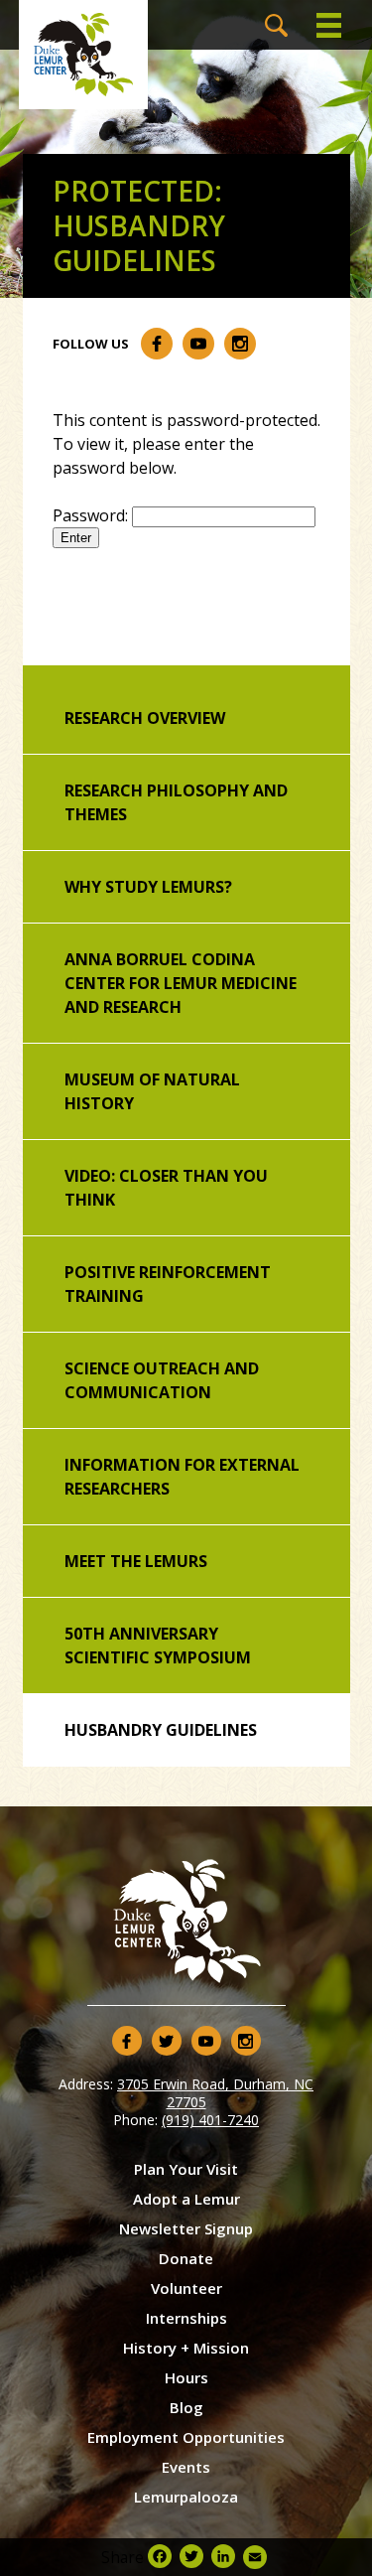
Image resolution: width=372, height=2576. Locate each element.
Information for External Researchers (182, 1477)
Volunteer (186, 2288)
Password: (92, 515)
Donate (186, 2258)
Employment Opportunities (186, 2437)
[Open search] (276, 25)
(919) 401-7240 (210, 2120)
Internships (186, 2318)
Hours (186, 2377)
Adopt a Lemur (186, 2199)
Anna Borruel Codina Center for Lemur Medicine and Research (181, 983)
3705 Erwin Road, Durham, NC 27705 (215, 2093)
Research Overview (145, 718)
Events (186, 2467)
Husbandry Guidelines (161, 1730)
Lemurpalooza (186, 2497)
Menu (328, 25)
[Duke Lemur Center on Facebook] (157, 344)
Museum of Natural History (152, 1091)
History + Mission (186, 2348)
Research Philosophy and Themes (176, 802)
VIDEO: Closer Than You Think (166, 1188)
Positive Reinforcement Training (168, 1284)
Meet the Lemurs (136, 1561)
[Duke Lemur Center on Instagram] (240, 344)
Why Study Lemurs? (148, 887)
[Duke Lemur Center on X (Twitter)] (167, 2041)
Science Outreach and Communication (162, 1380)
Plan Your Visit (186, 2169)
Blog (186, 2407)
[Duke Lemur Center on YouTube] (198, 344)
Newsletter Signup (186, 2228)
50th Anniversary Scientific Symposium (158, 1646)
